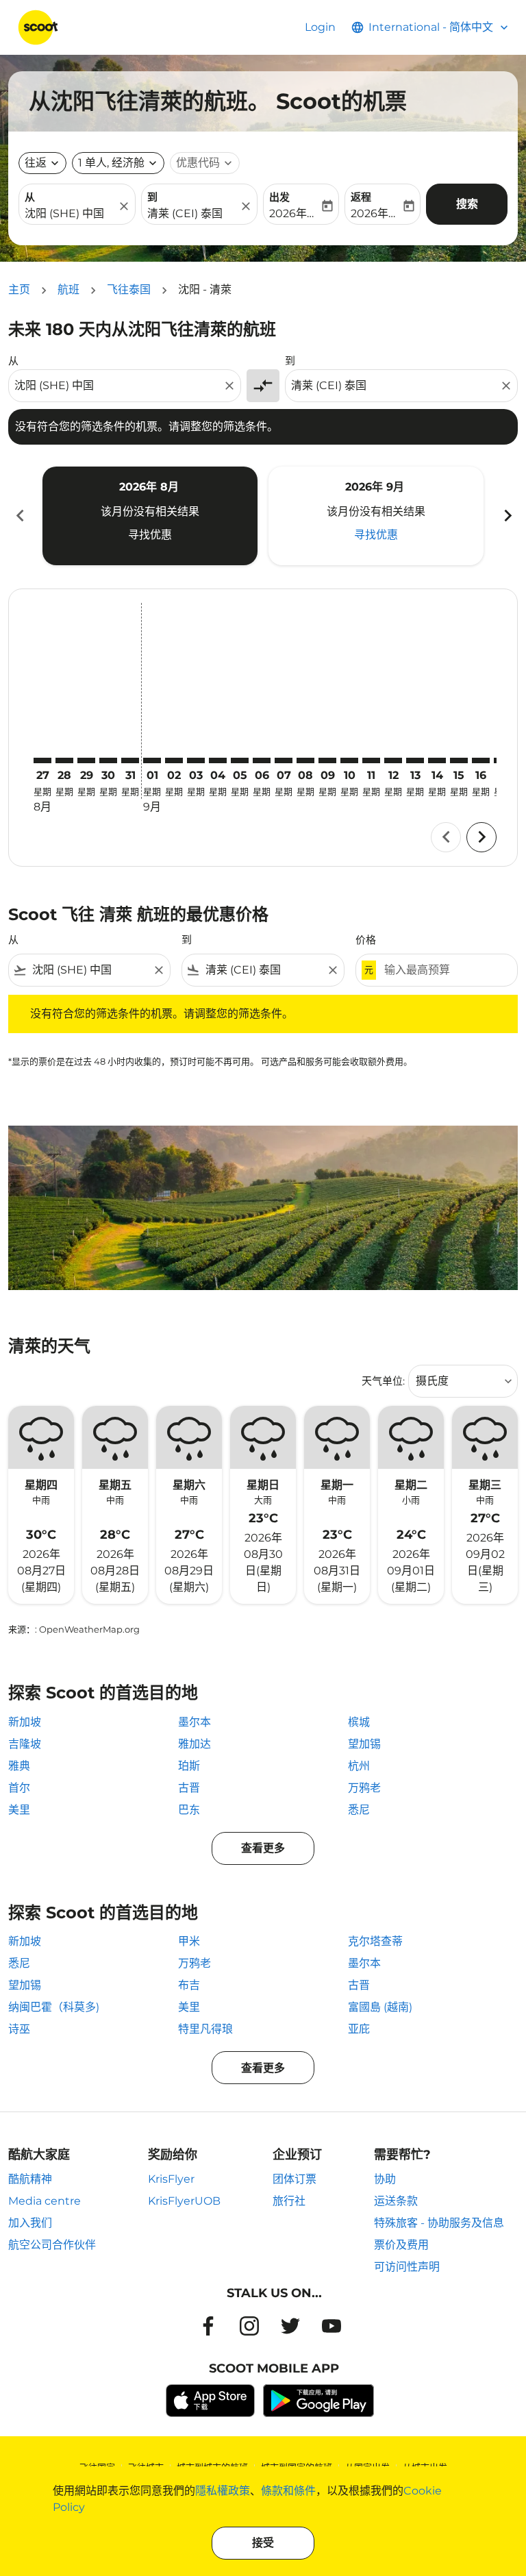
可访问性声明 (407, 2267)
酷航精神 (30, 2179)
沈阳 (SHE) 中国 (64, 213)
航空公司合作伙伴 (52, 2245)
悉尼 (359, 1810)
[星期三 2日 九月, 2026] (174, 760)
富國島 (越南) (380, 2007)
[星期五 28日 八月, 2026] (64, 760)
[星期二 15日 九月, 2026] (459, 760)
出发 (279, 197)
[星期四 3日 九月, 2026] (196, 760)
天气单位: (383, 1381)
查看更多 (263, 1848)
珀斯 (189, 1766)
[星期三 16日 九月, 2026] (481, 760)
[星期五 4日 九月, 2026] (218, 760)
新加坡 (25, 1722)
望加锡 (364, 1744)
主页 (19, 289)
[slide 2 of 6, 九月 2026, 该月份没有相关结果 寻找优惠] (376, 516)
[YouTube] (331, 2326)
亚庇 (359, 2029)
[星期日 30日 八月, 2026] (108, 760)
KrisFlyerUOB (184, 2201)
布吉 (189, 1985)
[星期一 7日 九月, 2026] (284, 760)
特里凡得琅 (205, 2029)
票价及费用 (401, 2245)
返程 (361, 197)
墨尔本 (195, 1722)
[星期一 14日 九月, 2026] (437, 760)
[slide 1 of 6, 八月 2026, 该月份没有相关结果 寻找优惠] (150, 516)
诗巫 (19, 2029)
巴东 (189, 1810)
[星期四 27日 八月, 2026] (42, 760)
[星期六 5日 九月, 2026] (240, 760)
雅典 (19, 1766)
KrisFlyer (171, 2179)
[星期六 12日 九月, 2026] (393, 760)
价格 (366, 940)
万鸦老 (364, 1788)
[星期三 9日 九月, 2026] (327, 760)
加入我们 (30, 2223)
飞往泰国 (129, 289)
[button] (118, 163)
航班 (68, 289)
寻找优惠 (150, 535)
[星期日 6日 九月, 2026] (262, 760)
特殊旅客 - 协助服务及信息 (439, 2223)
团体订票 (295, 2179)
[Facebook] (208, 2326)
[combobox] (118, 386)
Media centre (45, 2201)
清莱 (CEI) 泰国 (185, 213)
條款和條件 (288, 2491)
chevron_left (19, 516)
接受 (263, 2543)
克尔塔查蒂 (375, 1941)
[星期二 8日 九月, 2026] (305, 760)
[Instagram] (249, 2326)
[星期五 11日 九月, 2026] (371, 760)
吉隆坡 (25, 1744)
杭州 (359, 1766)
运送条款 (396, 2201)
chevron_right (507, 516)
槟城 (359, 1722)
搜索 (467, 204)
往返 (36, 163)
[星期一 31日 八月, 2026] (130, 760)
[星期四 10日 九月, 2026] (349, 760)
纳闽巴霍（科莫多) (54, 2007)
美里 (19, 1810)
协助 (385, 2179)
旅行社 (289, 2201)
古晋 (189, 1788)
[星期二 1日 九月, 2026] (152, 760)
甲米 (189, 1941)
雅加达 (195, 1744)
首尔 (19, 1788)
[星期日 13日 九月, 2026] (415, 760)
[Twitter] (290, 2326)
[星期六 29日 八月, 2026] (86, 760)
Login (320, 27)
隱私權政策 (223, 2491)
